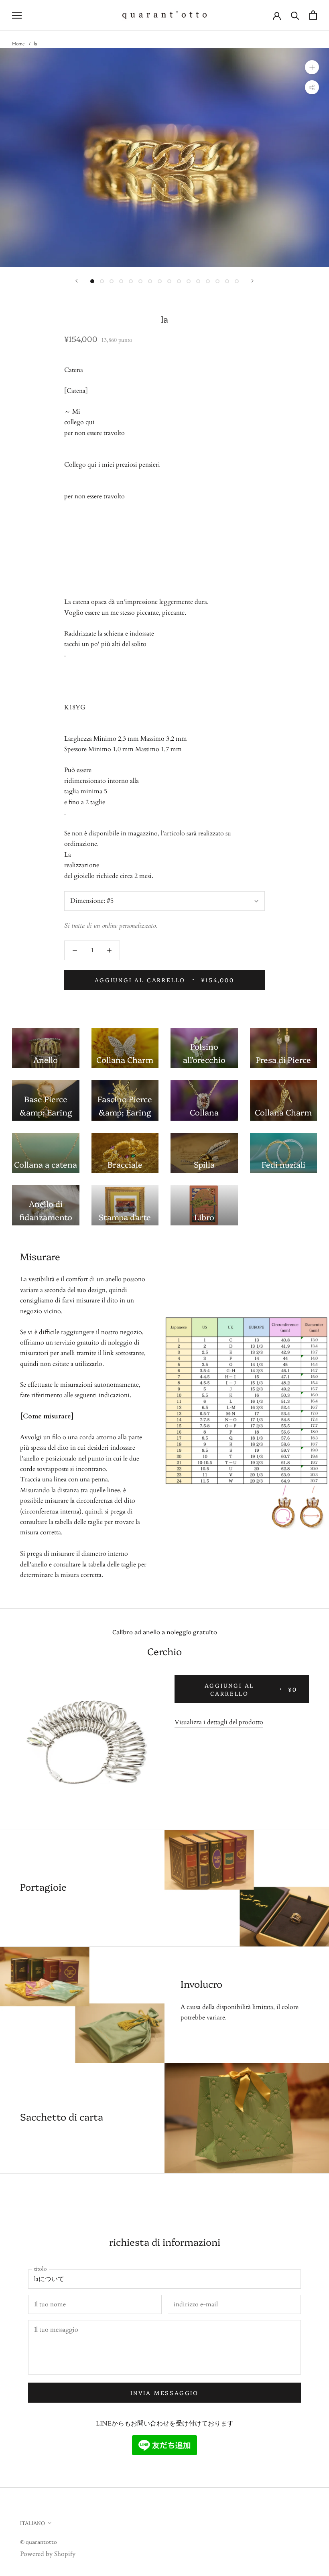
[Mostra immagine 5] (131, 281)
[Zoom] (312, 67)
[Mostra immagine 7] (150, 281)
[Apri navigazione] (17, 15)
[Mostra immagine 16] (237, 281)
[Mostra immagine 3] (112, 281)
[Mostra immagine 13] (208, 281)
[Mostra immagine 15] (227, 281)
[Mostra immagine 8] (160, 281)
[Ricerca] (295, 15)
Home (18, 44)
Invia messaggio (164, 2393)
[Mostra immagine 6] (140, 281)
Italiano (32, 2523)
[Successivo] (252, 281)
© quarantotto (39, 2541)
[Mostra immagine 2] (102, 281)
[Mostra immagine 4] (121, 281)
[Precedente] (77, 281)
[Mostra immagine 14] (217, 281)
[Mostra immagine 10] (179, 281)
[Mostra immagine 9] (169, 281)
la (35, 44)
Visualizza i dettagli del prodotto (219, 1722)
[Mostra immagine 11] (189, 281)
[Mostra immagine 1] (92, 281)
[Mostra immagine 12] (198, 281)
